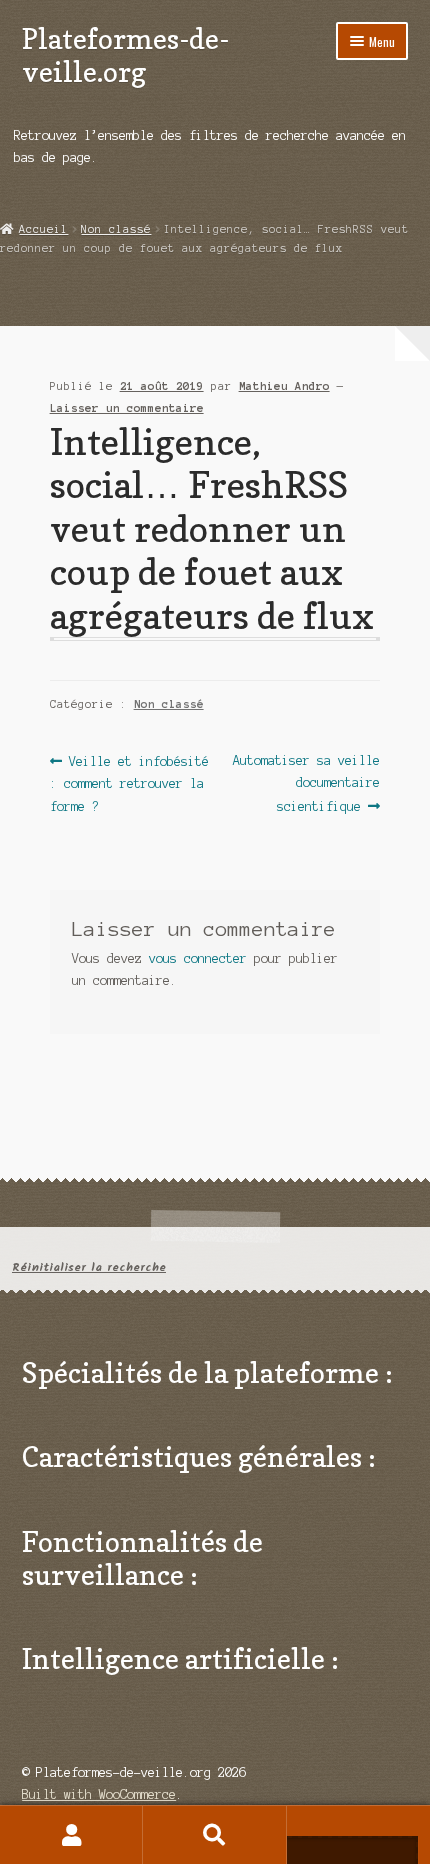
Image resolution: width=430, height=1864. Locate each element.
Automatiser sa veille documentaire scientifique (306, 782)
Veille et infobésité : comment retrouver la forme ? (129, 782)
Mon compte (71, 1835)
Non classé (116, 229)
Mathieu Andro (284, 386)
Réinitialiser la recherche (89, 1267)
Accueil (43, 229)
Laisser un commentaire (127, 408)
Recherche (214, 1835)
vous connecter (198, 958)
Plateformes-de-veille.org (125, 55)
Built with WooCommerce (99, 1794)
